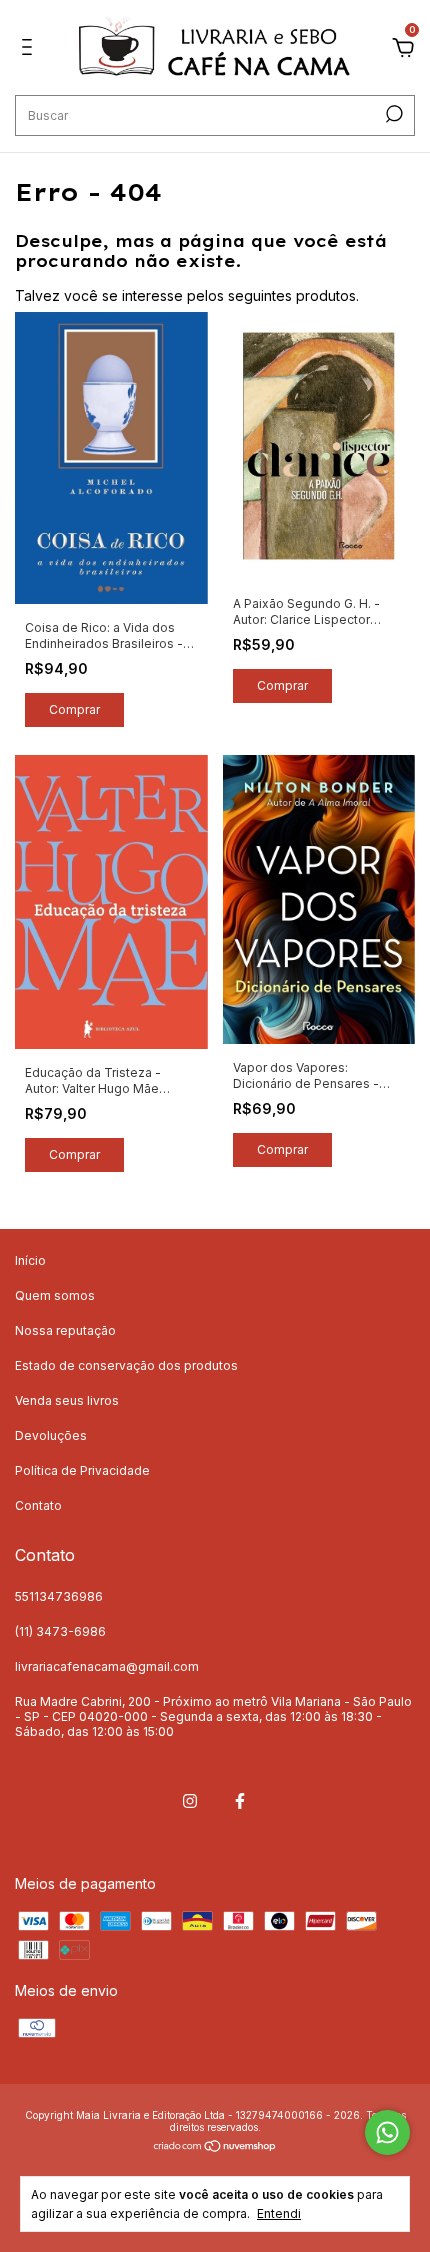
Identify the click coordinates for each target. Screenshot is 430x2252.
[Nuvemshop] (215, 2146)
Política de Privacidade (82, 1470)
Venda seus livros (67, 1400)
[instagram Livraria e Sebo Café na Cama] (190, 1801)
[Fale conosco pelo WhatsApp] (387, 2132)
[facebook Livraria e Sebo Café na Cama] (240, 1801)
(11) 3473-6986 (60, 1631)
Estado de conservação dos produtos (126, 1365)
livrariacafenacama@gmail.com (107, 1666)
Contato (38, 1505)
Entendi (279, 2213)
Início (30, 1260)
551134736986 (59, 1596)
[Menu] (30, 49)
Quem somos (55, 1295)
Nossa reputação (65, 1330)
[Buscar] (392, 114)
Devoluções (51, 1435)
